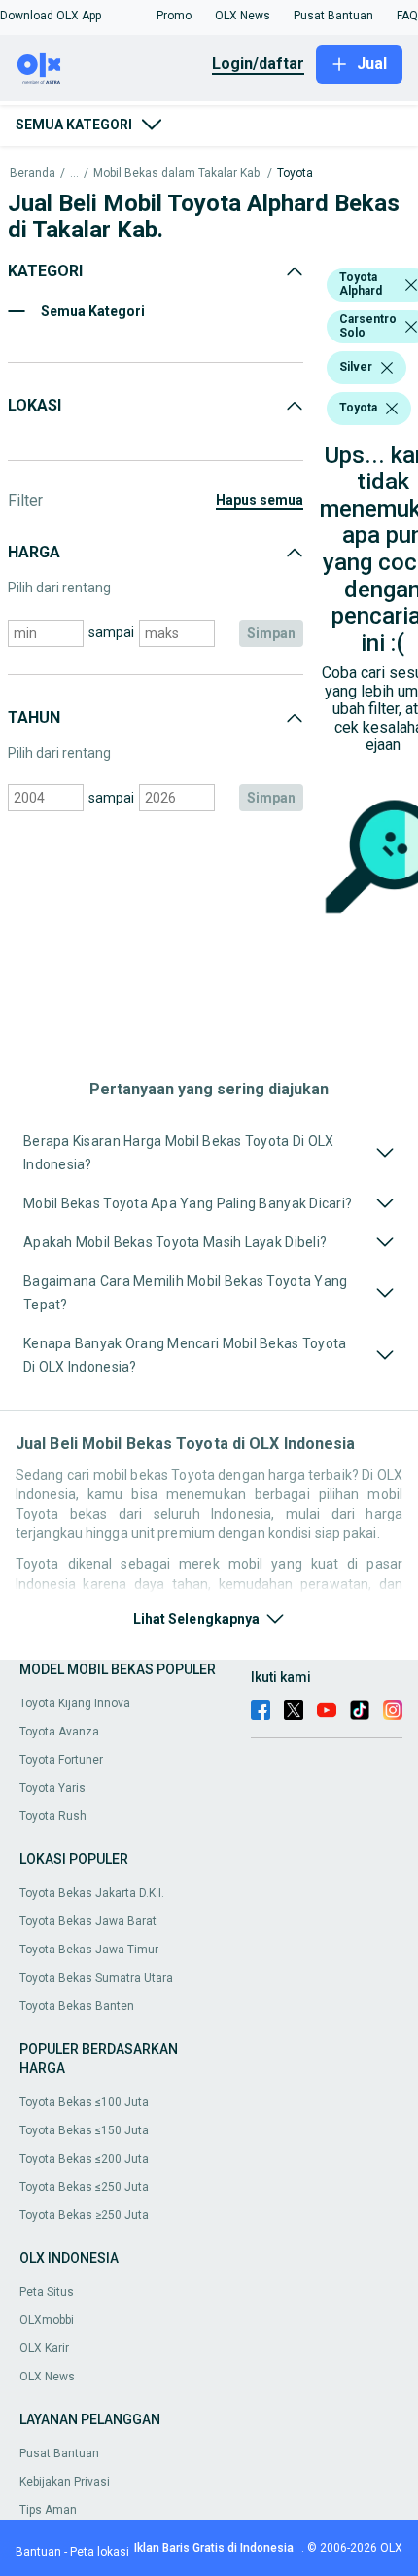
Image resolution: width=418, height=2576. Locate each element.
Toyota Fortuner (61, 1760)
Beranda (33, 174)
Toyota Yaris (52, 1788)
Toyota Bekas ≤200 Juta (84, 2159)
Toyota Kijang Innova (75, 1703)
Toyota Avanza (59, 1732)
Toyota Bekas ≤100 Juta (84, 2102)
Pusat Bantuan (59, 2453)
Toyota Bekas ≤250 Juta (84, 2187)
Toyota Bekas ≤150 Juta (84, 2130)
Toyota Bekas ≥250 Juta (84, 2215)
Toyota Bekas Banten (77, 2006)
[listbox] (411, 285)
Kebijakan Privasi (65, 2482)
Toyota (295, 174)
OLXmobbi (47, 2320)
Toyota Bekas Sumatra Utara (96, 1978)
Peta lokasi (100, 2552)
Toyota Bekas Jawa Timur (89, 1950)
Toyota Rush (53, 1816)
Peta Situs (47, 2292)
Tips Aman (48, 2510)
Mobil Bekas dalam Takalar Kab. (178, 174)
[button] (51, 16)
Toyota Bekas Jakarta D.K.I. (92, 1893)
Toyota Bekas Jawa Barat (88, 1921)
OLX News (47, 2377)
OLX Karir (44, 2348)
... (74, 174)
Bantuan (38, 2552)
